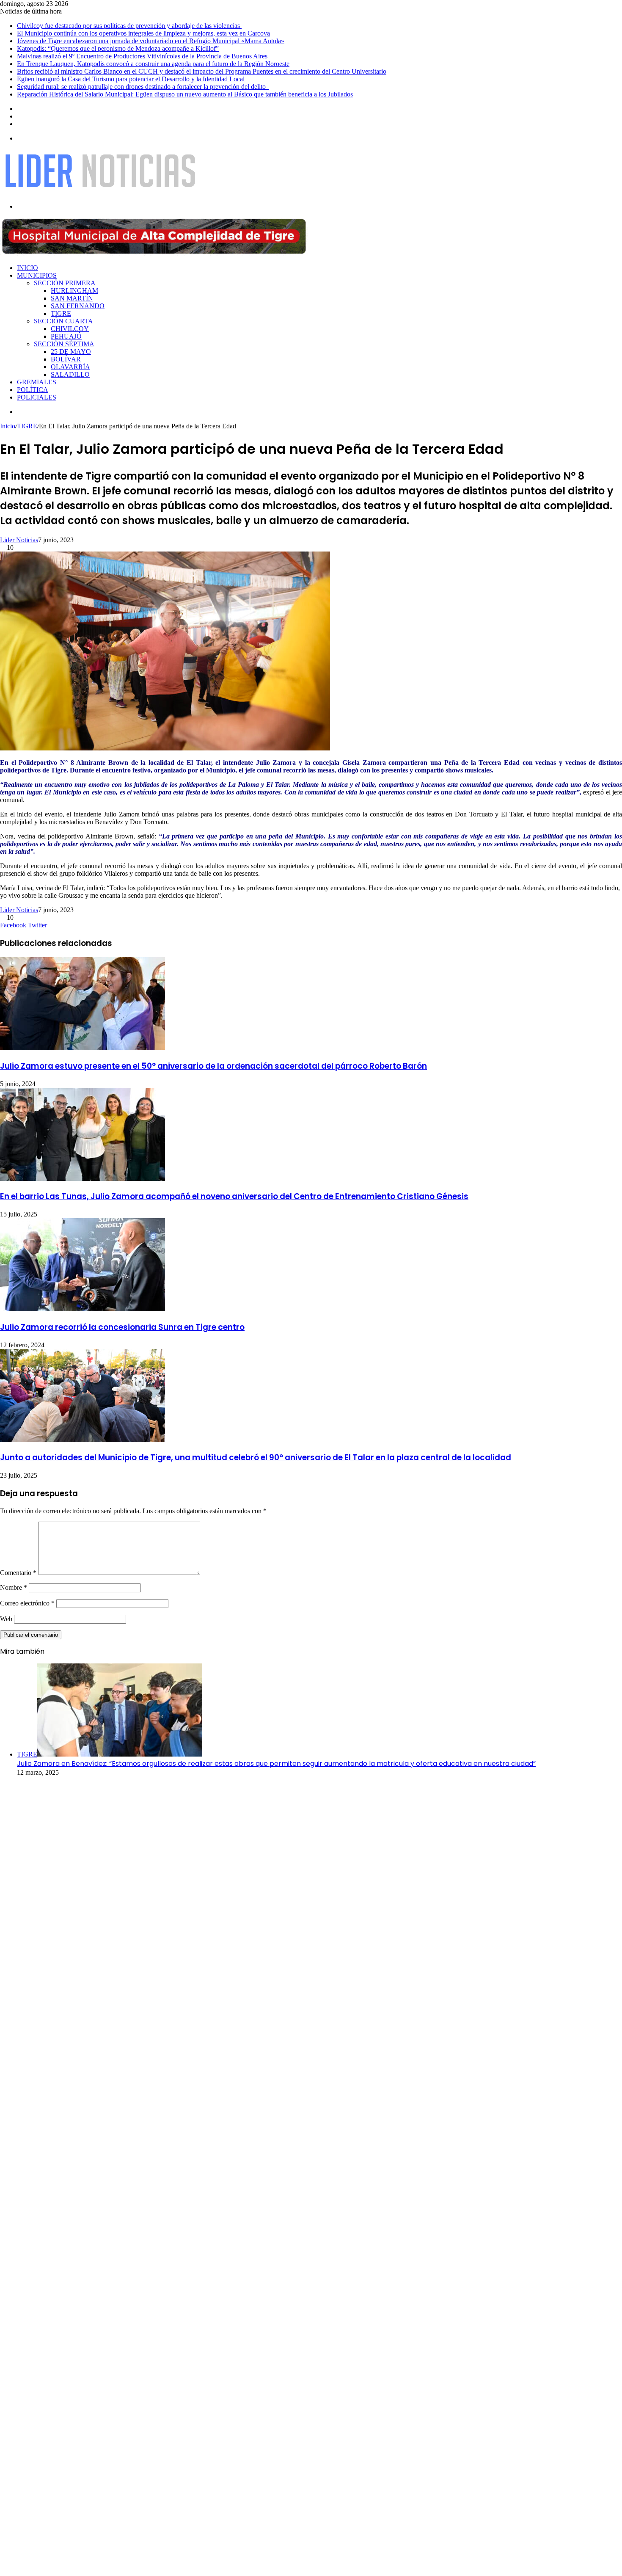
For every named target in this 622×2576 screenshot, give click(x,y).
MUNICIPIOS (37, 275)
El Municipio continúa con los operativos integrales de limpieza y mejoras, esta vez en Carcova (143, 33)
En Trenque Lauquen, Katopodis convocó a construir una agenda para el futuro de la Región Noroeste (153, 64)
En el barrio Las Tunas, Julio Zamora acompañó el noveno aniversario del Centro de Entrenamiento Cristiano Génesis (234, 1196)
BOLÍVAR (66, 359)
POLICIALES (37, 397)
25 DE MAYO (71, 352)
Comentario (18, 1573)
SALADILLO (70, 374)
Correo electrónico (27, 1603)
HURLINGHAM (74, 291)
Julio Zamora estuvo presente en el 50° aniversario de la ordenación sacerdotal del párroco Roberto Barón (213, 1066)
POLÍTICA (33, 390)
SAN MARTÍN (72, 298)
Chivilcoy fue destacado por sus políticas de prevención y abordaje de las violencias (129, 26)
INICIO (28, 268)
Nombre (14, 1587)
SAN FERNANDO (78, 306)
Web (6, 1619)
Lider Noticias (19, 540)
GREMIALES (37, 382)
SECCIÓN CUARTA (63, 321)
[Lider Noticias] (100, 192)
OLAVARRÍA (70, 367)
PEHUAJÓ (66, 336)
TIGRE (61, 313)
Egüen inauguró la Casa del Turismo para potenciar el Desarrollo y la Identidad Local (131, 79)
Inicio (8, 426)
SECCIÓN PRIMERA (65, 283)
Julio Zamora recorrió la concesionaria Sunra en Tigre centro (122, 1327)
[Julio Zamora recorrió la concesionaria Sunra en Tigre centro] (83, 1309)
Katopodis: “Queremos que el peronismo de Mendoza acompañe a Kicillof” (118, 48)
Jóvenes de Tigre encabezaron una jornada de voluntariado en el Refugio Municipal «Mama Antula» (151, 41)
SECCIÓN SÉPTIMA (64, 344)
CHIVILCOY (70, 329)
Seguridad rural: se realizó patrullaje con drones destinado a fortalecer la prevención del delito (143, 87)
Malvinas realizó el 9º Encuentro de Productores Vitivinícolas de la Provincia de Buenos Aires (142, 56)
